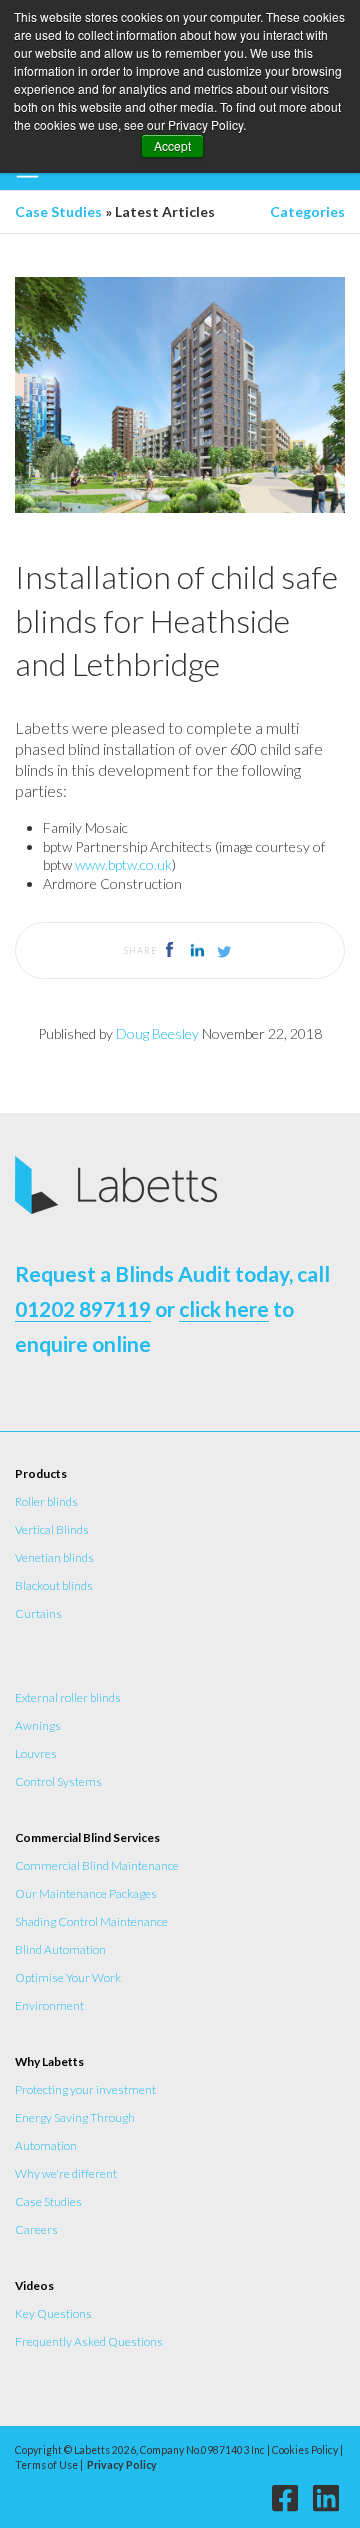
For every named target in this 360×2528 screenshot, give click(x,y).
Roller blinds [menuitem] (46, 1501)
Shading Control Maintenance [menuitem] (91, 1921)
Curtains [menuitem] (38, 1613)
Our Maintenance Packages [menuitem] (86, 1893)
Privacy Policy (122, 2465)
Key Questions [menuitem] (53, 2313)
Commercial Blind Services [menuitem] (87, 1837)
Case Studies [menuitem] (48, 2201)
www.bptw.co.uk (123, 864)
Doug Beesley (157, 1033)
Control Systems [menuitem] (58, 1781)
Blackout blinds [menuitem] (54, 1585)
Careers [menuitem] (36, 2229)
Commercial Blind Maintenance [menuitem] (97, 1865)
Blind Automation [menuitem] (60, 1949)
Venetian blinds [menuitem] (54, 1557)
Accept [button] (172, 145)
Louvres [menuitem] (36, 1753)
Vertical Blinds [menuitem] (52, 1529)
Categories (307, 211)
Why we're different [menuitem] (66, 2173)
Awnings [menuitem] (38, 1725)
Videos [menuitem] (34, 2285)
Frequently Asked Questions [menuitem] (89, 2341)
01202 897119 (83, 1308)
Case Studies (58, 211)
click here (224, 1308)
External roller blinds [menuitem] (68, 1697)
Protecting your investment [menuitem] (85, 2089)
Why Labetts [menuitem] (49, 2061)
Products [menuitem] (41, 1473)
